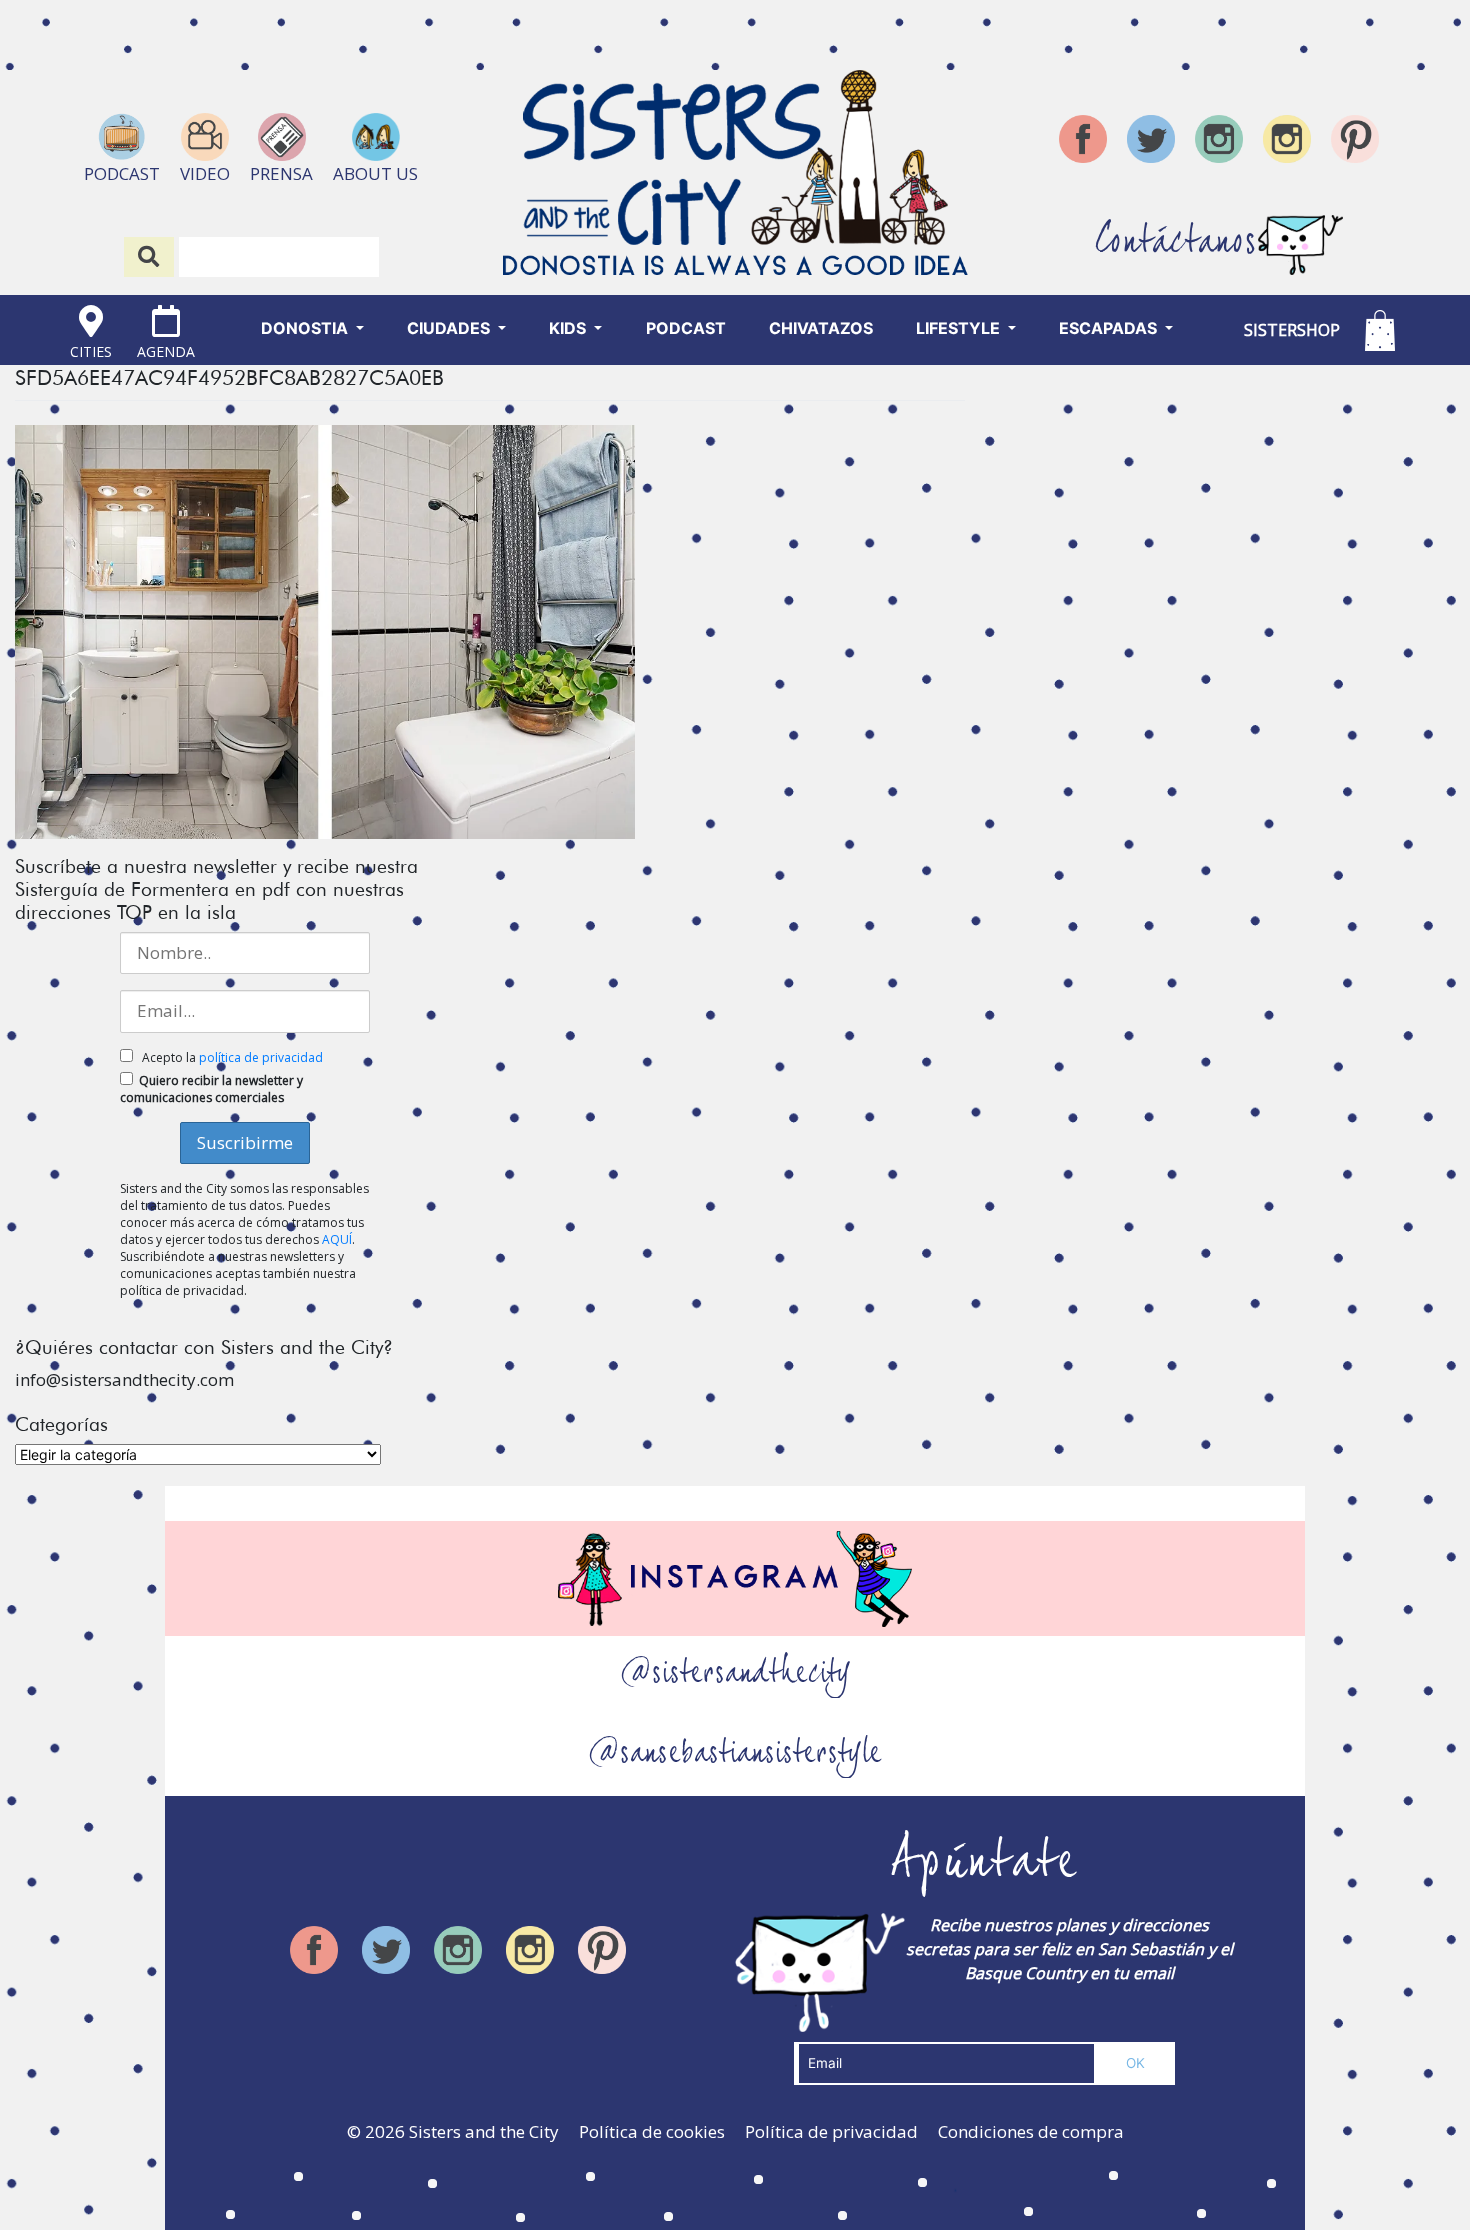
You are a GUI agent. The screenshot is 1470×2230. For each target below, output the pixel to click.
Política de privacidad (831, 2131)
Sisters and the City (484, 2131)
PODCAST (686, 328)
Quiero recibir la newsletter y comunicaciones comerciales (211, 1089)
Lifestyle (960, 328)
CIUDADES (450, 328)
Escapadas (1110, 328)
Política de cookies (652, 2131)
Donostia (306, 328)
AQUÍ (337, 1239)
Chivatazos (821, 328)
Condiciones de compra (1031, 2131)
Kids (569, 328)
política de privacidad (261, 1057)
